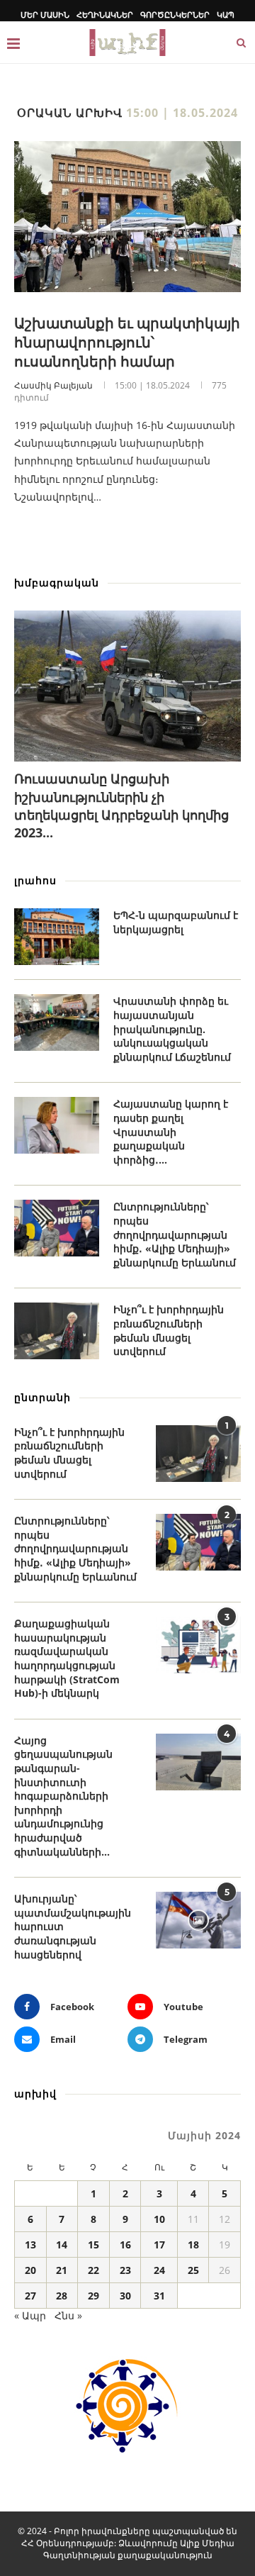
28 (62, 2296)
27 (30, 2296)
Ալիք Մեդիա (207, 2543)
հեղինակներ (105, 15)
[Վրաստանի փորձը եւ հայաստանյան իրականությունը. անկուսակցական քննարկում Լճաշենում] (57, 1022)
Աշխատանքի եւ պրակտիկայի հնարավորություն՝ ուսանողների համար (127, 342)
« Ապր (30, 2315)
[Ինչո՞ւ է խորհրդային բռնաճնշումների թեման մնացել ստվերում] (57, 1331)
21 (62, 2270)
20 (30, 2270)
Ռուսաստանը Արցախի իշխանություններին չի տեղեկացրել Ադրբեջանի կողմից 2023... (121, 805)
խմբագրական (57, 582)
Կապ (226, 15)
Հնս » (68, 2315)
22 (93, 2270)
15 (93, 2245)
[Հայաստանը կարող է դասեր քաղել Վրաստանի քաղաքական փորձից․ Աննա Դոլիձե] (57, 1125)
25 (193, 2270)
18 (193, 2245)
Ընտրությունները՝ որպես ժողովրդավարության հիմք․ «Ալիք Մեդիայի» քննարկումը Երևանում (175, 1234)
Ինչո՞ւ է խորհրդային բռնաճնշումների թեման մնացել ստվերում (169, 1330)
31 (159, 2296)
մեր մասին (45, 15)
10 (159, 2219)
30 (125, 2296)
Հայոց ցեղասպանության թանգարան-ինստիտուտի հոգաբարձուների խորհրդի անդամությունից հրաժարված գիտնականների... (63, 1796)
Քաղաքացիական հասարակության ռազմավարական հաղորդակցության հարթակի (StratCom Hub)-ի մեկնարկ (67, 1658)
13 (30, 2245)
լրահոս (35, 880)
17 (159, 2245)
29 (93, 2296)
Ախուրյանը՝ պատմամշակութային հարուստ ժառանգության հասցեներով (73, 1926)
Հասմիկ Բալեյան (53, 385)
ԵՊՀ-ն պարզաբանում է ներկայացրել (176, 922)
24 (159, 2270)
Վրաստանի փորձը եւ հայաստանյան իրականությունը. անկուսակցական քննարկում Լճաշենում (172, 1028)
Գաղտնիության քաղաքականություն (128, 2555)
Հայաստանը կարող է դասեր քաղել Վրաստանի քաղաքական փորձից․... (171, 1131)
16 (125, 2245)
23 (125, 2270)
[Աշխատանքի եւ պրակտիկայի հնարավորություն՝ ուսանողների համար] (127, 217)
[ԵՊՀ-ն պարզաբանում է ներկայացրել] (57, 937)
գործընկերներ (175, 15)
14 (62, 2245)
